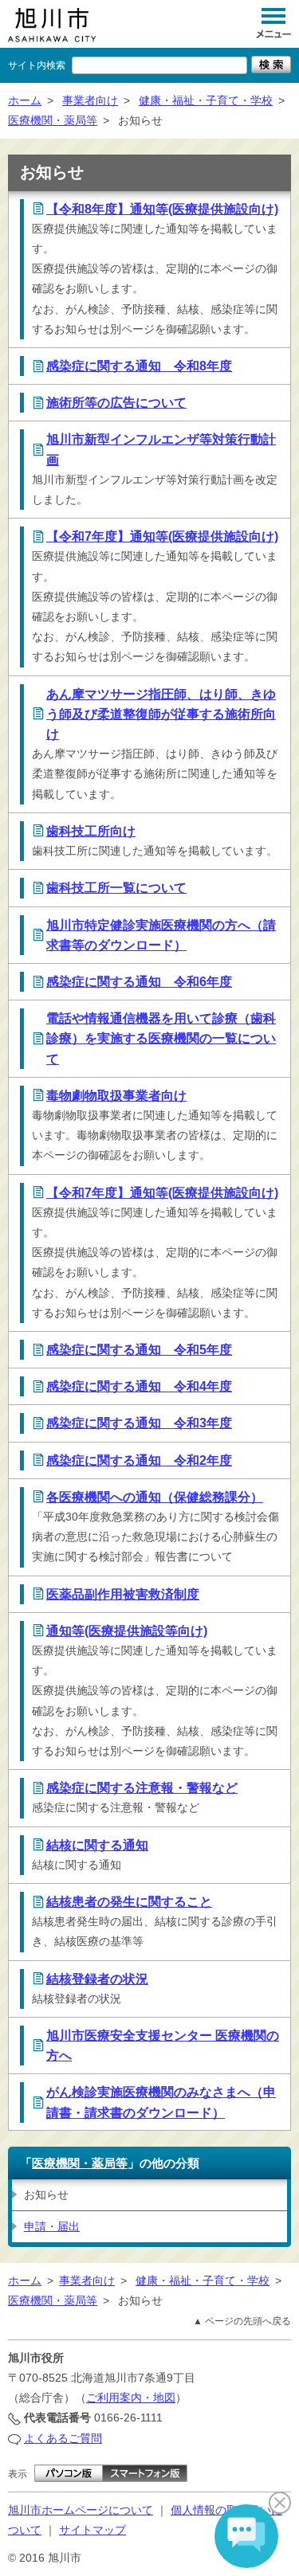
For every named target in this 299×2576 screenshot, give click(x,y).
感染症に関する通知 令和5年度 (139, 1350)
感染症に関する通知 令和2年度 (139, 1460)
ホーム (25, 100)
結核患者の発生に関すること (129, 1902)
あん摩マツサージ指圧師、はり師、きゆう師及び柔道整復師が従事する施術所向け (161, 714)
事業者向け (90, 100)
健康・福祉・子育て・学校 (206, 100)
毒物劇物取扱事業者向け (116, 1096)
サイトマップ (92, 2530)
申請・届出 (52, 2226)
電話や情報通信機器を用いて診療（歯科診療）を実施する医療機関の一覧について (161, 1038)
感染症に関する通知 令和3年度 (139, 1423)
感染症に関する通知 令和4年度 (139, 1386)
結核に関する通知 (97, 1845)
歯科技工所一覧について (116, 888)
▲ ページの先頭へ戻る (242, 2321)
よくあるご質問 (63, 2438)
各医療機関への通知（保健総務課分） (155, 1497)
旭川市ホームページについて (81, 2510)
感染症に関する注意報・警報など (142, 1788)
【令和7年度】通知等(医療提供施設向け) (162, 536)
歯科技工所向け (91, 831)
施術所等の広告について (116, 403)
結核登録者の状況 (97, 1979)
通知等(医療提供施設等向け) (127, 1631)
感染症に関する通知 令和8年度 (139, 366)
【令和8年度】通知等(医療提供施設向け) (162, 209)
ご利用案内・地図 (131, 2398)
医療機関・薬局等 (53, 120)
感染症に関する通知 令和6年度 (139, 982)
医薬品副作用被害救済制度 (123, 1594)
